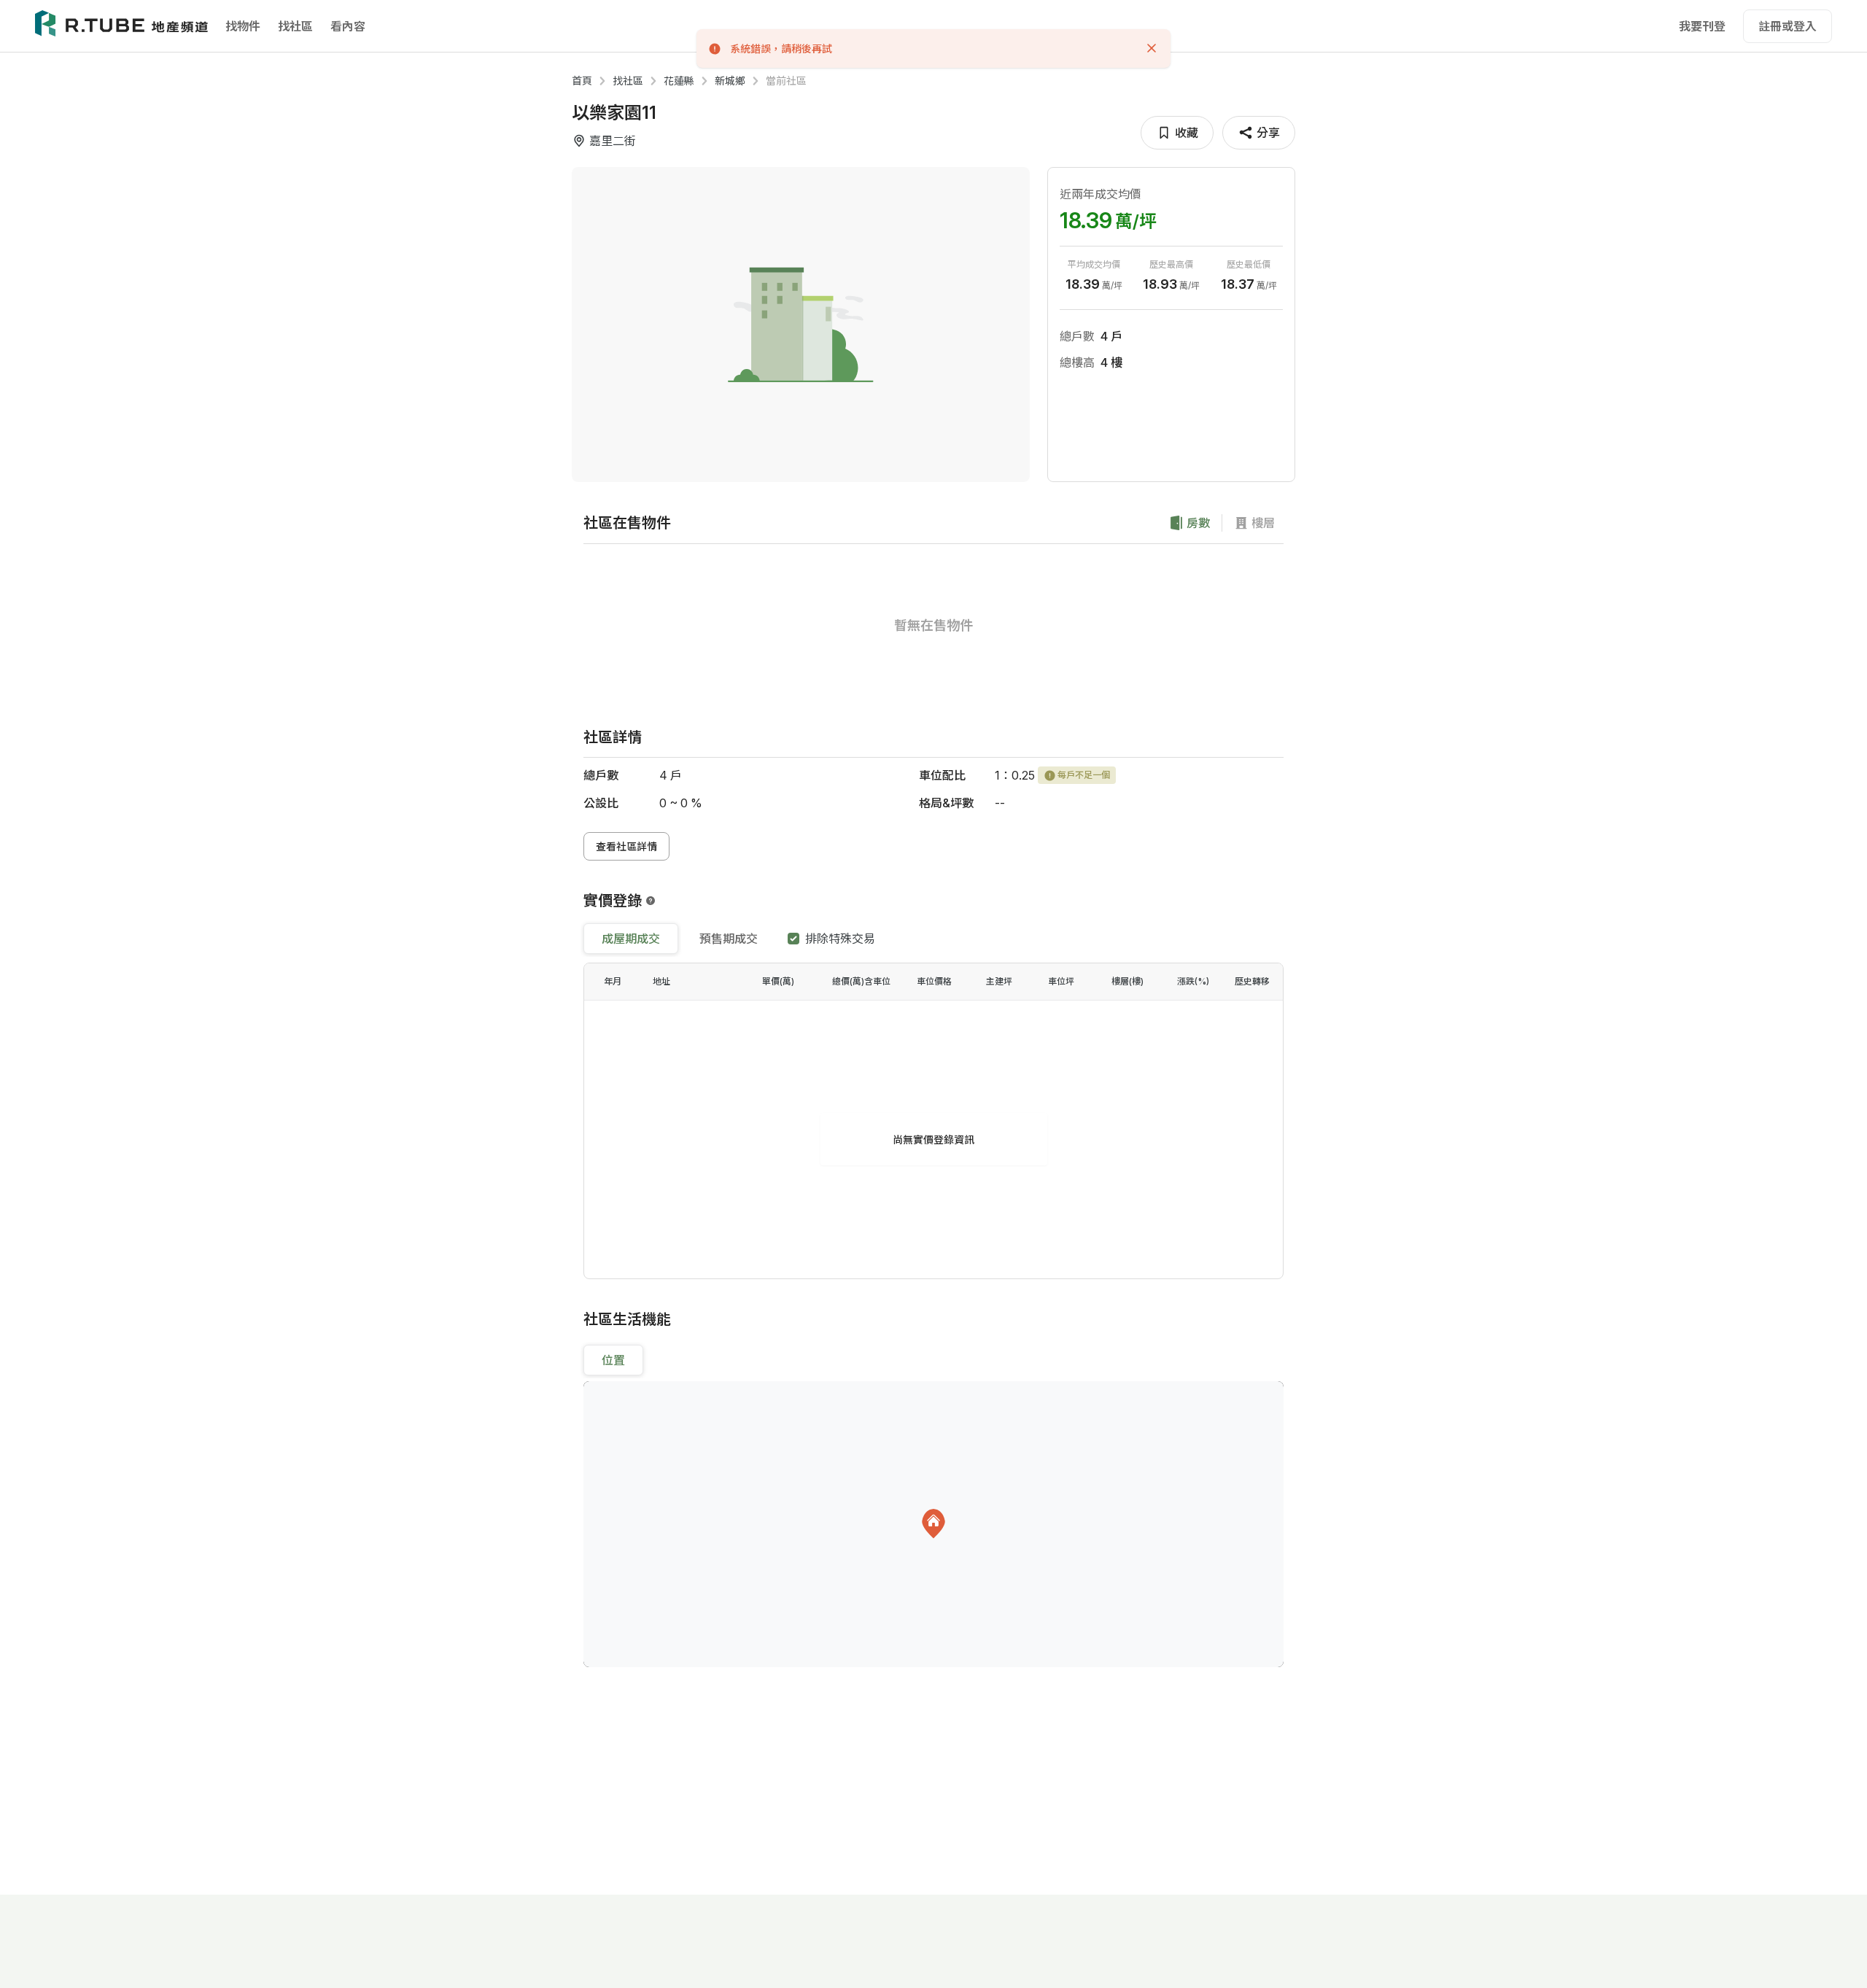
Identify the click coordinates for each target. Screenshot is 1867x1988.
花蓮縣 (679, 81)
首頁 (582, 81)
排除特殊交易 (840, 939)
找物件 (243, 26)
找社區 (295, 26)
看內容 (348, 26)
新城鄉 (730, 81)
